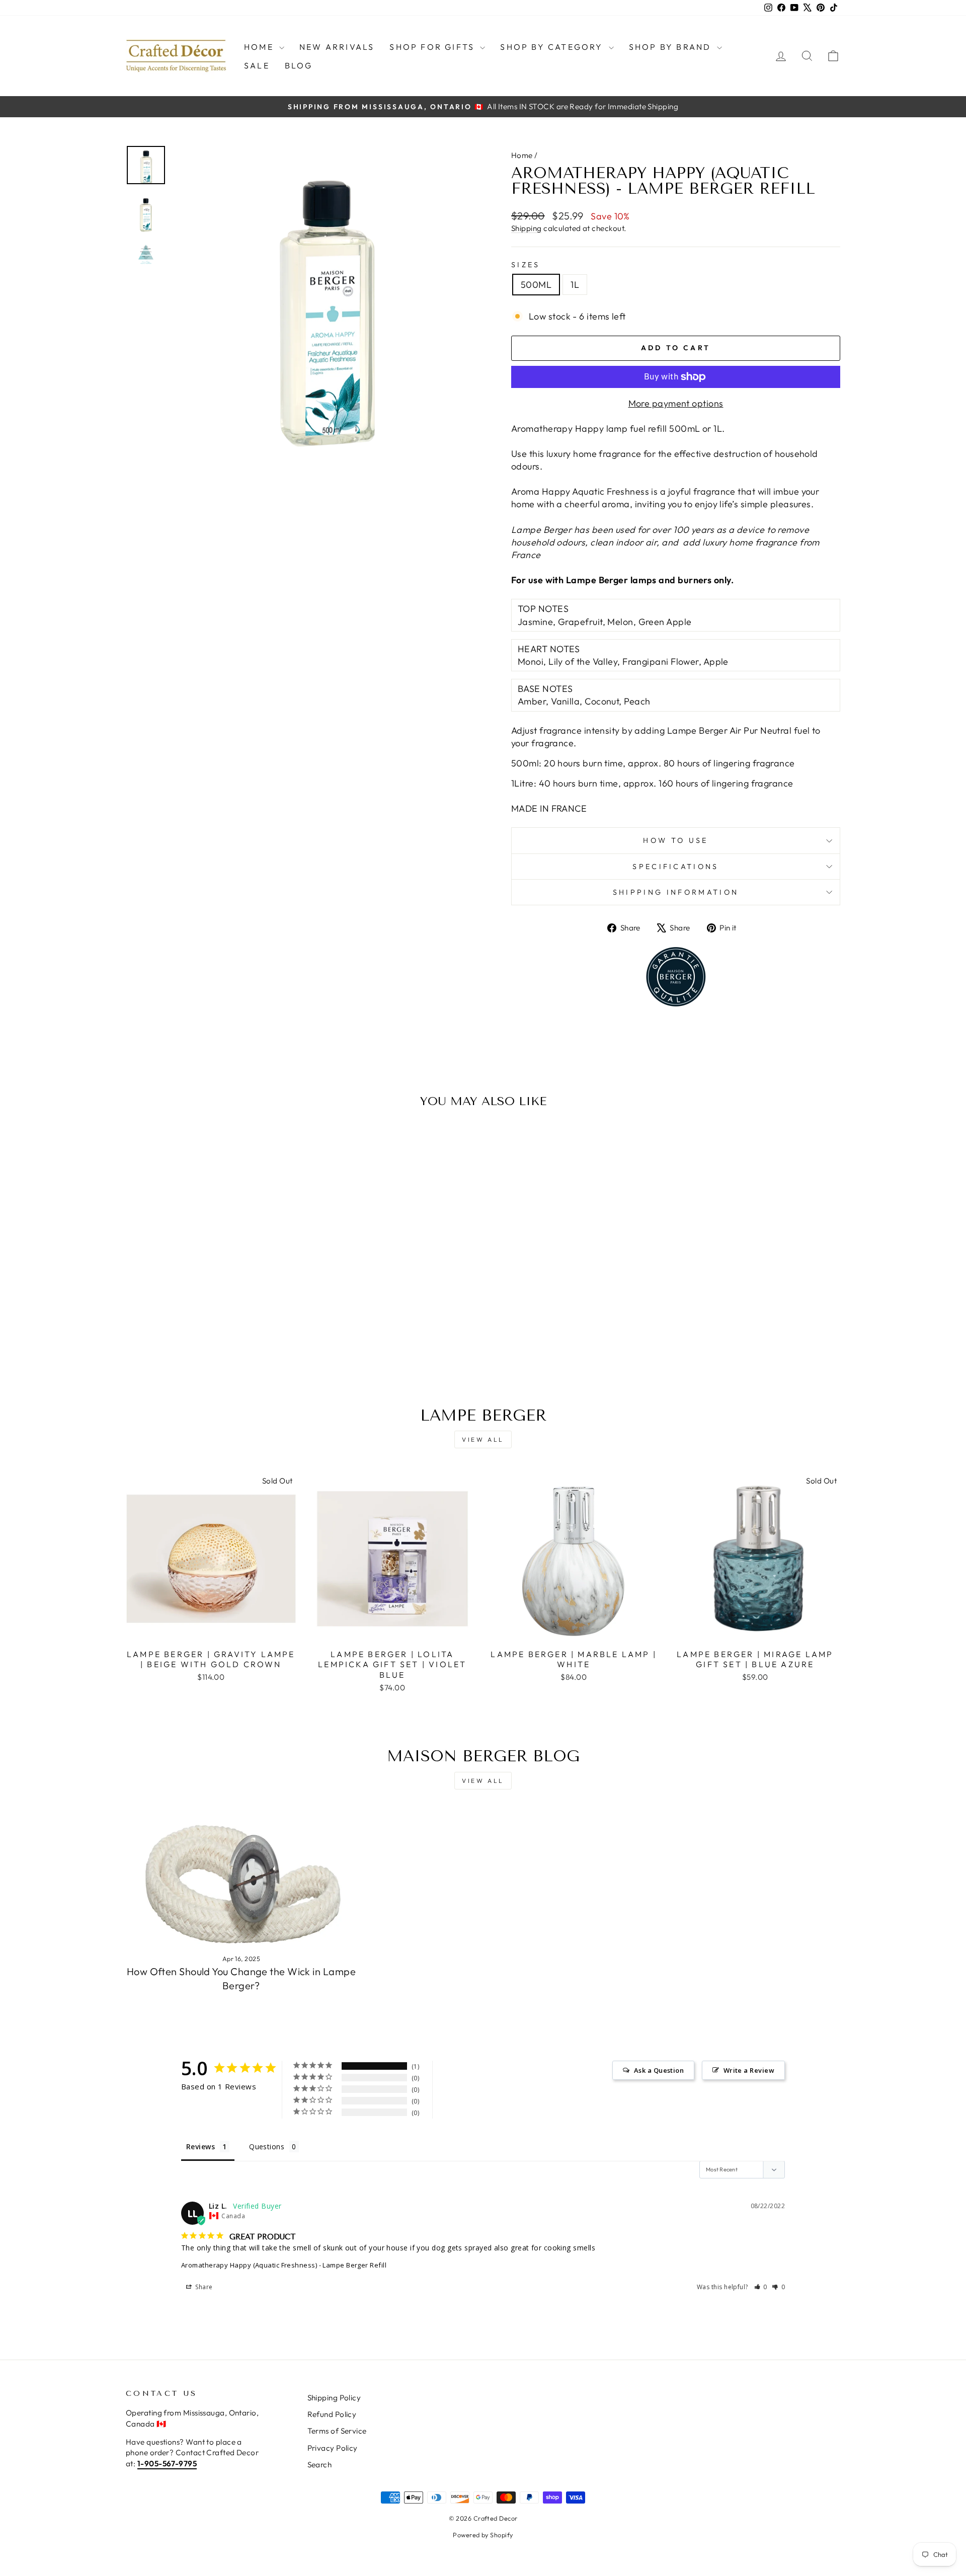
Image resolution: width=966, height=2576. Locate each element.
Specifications (675, 867)
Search (320, 2465)
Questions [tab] (267, 2146)
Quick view (211, 1291)
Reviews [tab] (200, 2146)
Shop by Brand (672, 47)
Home (260, 47)
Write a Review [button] (749, 2070)
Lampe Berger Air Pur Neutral (730, 730)
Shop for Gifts (433, 47)
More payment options (676, 403)
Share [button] (203, 2287)
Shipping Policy (334, 2398)
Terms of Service (337, 2431)
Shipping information (676, 892)
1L (575, 285)
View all (483, 1439)
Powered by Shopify (483, 2535)
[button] (761, 2287)
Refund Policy (332, 2414)
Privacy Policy (333, 2448)
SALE (257, 65)
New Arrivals (337, 47)
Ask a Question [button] (659, 2070)
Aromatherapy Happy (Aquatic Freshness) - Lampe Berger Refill (284, 2265)
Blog (299, 65)
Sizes (526, 265)
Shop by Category (553, 47)
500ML (536, 285)
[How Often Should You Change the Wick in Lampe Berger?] (241, 1880)
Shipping (527, 228)
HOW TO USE (675, 840)
